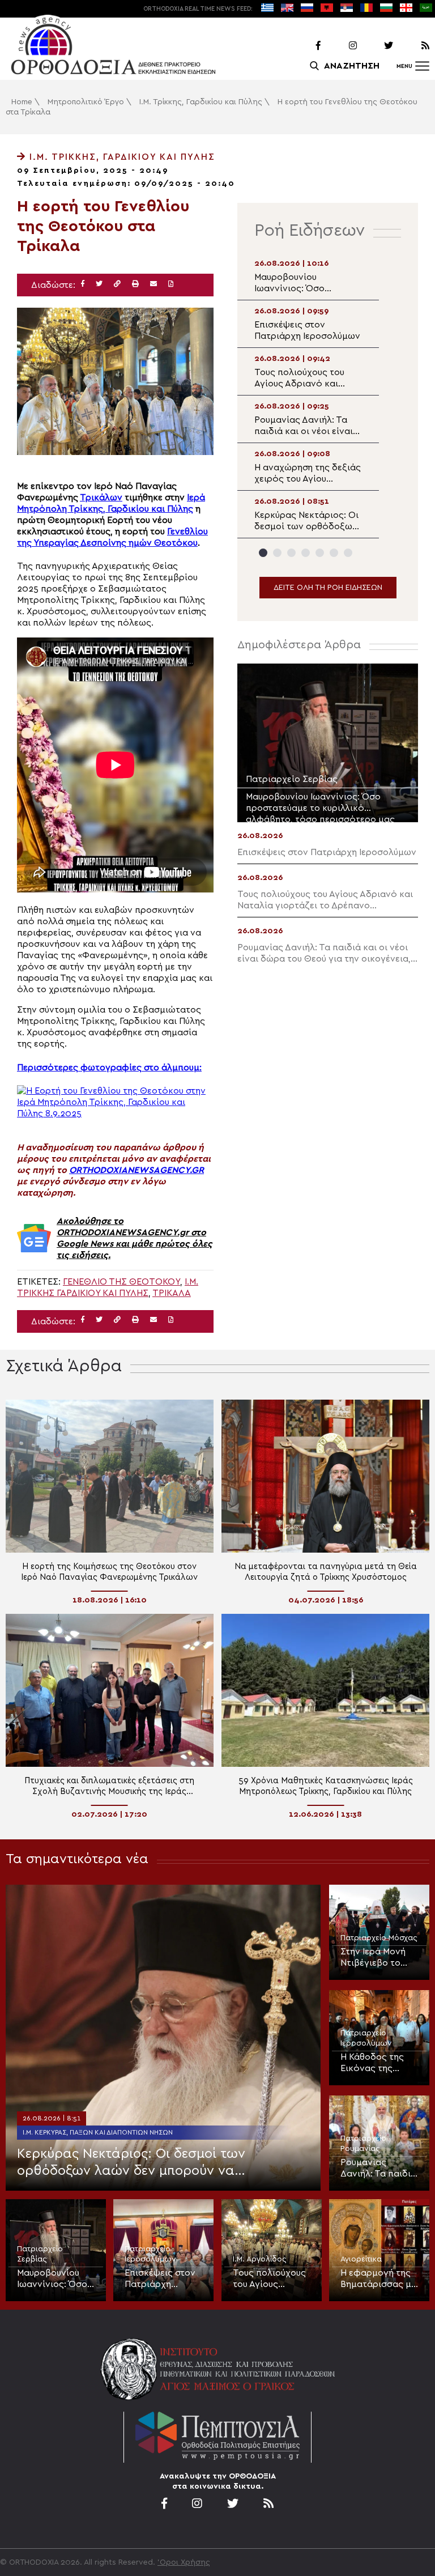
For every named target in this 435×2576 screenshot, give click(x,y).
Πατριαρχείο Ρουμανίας (363, 2144)
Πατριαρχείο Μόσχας (379, 1938)
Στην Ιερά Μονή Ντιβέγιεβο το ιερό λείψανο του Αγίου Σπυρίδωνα (378, 1958)
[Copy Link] (117, 284)
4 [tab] (306, 553)
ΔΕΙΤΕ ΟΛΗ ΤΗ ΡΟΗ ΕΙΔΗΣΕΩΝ (328, 588)
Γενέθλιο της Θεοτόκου (121, 1282)
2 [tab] (277, 553)
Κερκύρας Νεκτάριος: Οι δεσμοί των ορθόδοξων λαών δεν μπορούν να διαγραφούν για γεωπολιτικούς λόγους (140, 2163)
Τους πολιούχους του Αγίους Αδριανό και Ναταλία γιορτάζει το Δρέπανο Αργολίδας (269, 2279)
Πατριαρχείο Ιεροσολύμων (366, 2038)
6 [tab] (334, 553)
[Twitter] (376, 46)
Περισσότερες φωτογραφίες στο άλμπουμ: (109, 1068)
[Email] (153, 284)
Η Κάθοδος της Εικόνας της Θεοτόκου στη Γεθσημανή (372, 2063)
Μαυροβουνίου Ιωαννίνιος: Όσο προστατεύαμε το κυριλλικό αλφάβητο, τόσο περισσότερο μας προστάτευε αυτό (55, 2279)
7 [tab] (348, 553)
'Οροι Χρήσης (184, 2562)
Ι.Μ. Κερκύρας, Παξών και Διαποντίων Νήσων (98, 2132)
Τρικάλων (101, 498)
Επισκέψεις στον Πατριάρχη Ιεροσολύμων (160, 2279)
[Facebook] (304, 46)
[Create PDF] (171, 284)
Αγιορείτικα (361, 2259)
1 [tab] (263, 553)
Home (22, 102)
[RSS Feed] (412, 46)
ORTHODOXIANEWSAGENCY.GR (137, 1170)
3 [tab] (291, 553)
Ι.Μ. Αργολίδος (260, 2259)
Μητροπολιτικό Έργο (86, 102)
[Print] (135, 284)
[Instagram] (340, 46)
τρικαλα (172, 1293)
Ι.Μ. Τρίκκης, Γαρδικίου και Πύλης (201, 102)
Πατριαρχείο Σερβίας (40, 2254)
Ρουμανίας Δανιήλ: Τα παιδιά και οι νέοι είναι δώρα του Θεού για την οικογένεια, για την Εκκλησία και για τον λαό (378, 2169)
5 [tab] (320, 553)
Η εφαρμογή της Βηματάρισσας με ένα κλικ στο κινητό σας (378, 2279)
